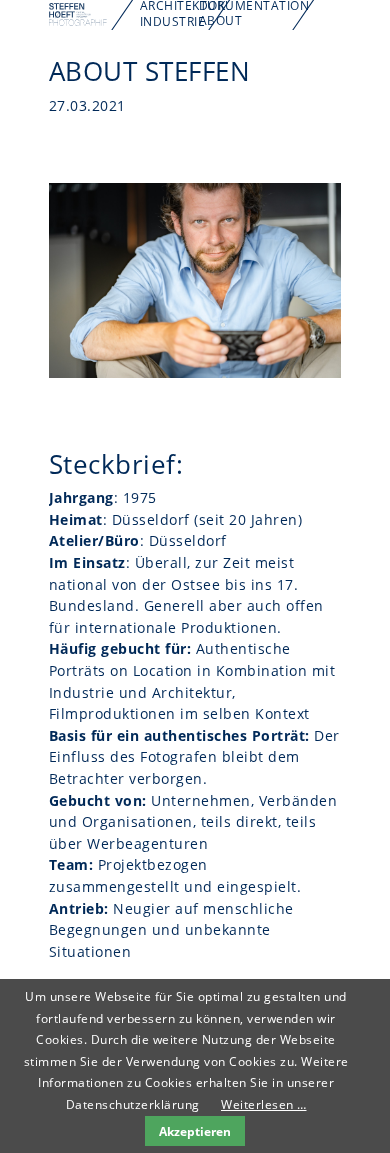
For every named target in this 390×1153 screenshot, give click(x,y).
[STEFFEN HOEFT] (78, 21)
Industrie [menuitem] (173, 21)
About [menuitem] (221, 20)
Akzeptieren (195, 1131)
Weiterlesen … (264, 1104)
